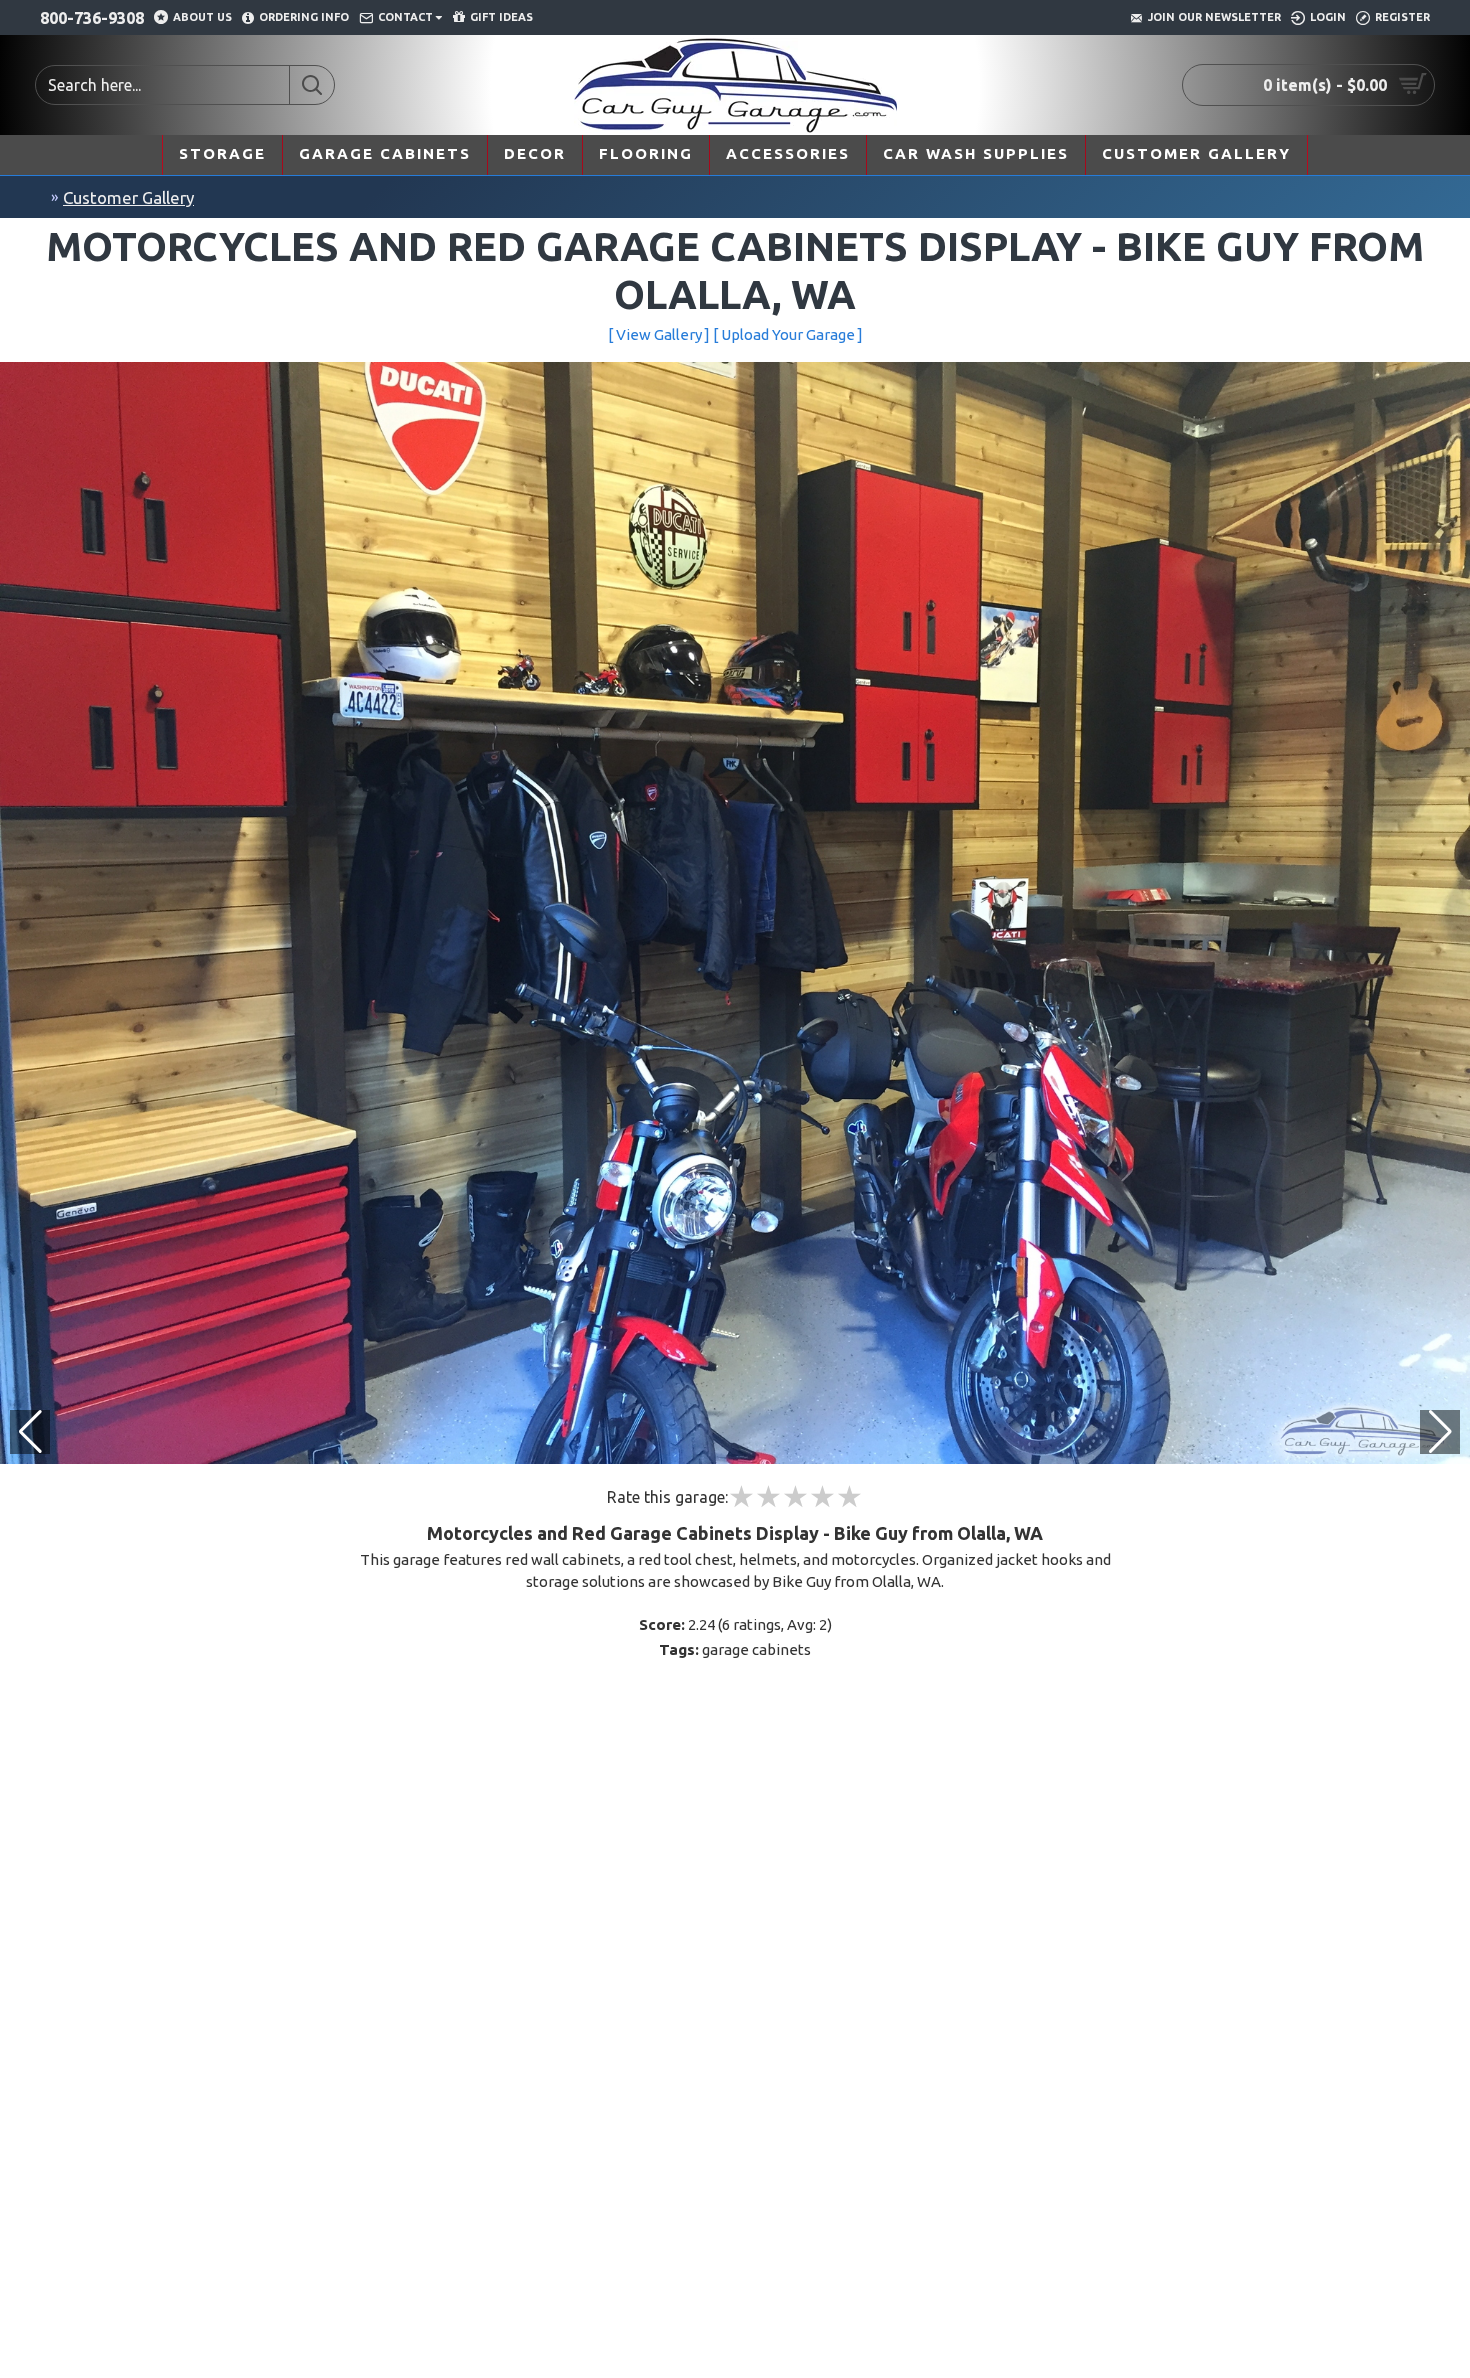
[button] (1440, 1432)
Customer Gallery (128, 197)
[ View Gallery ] (659, 334)
